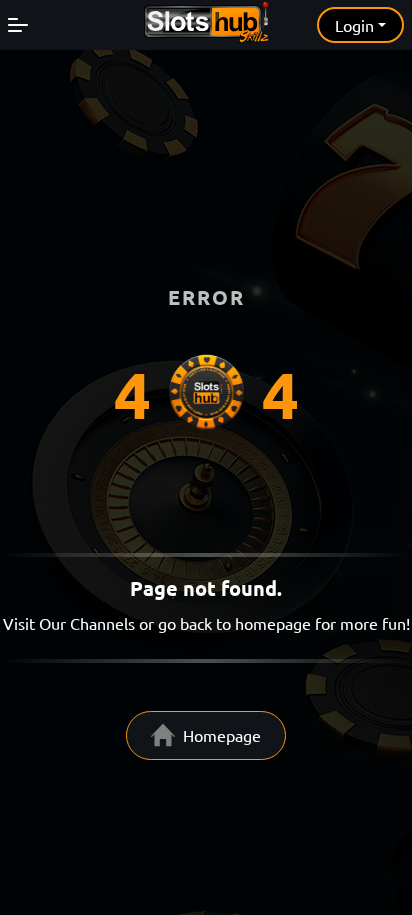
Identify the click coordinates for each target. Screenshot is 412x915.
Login (354, 25)
